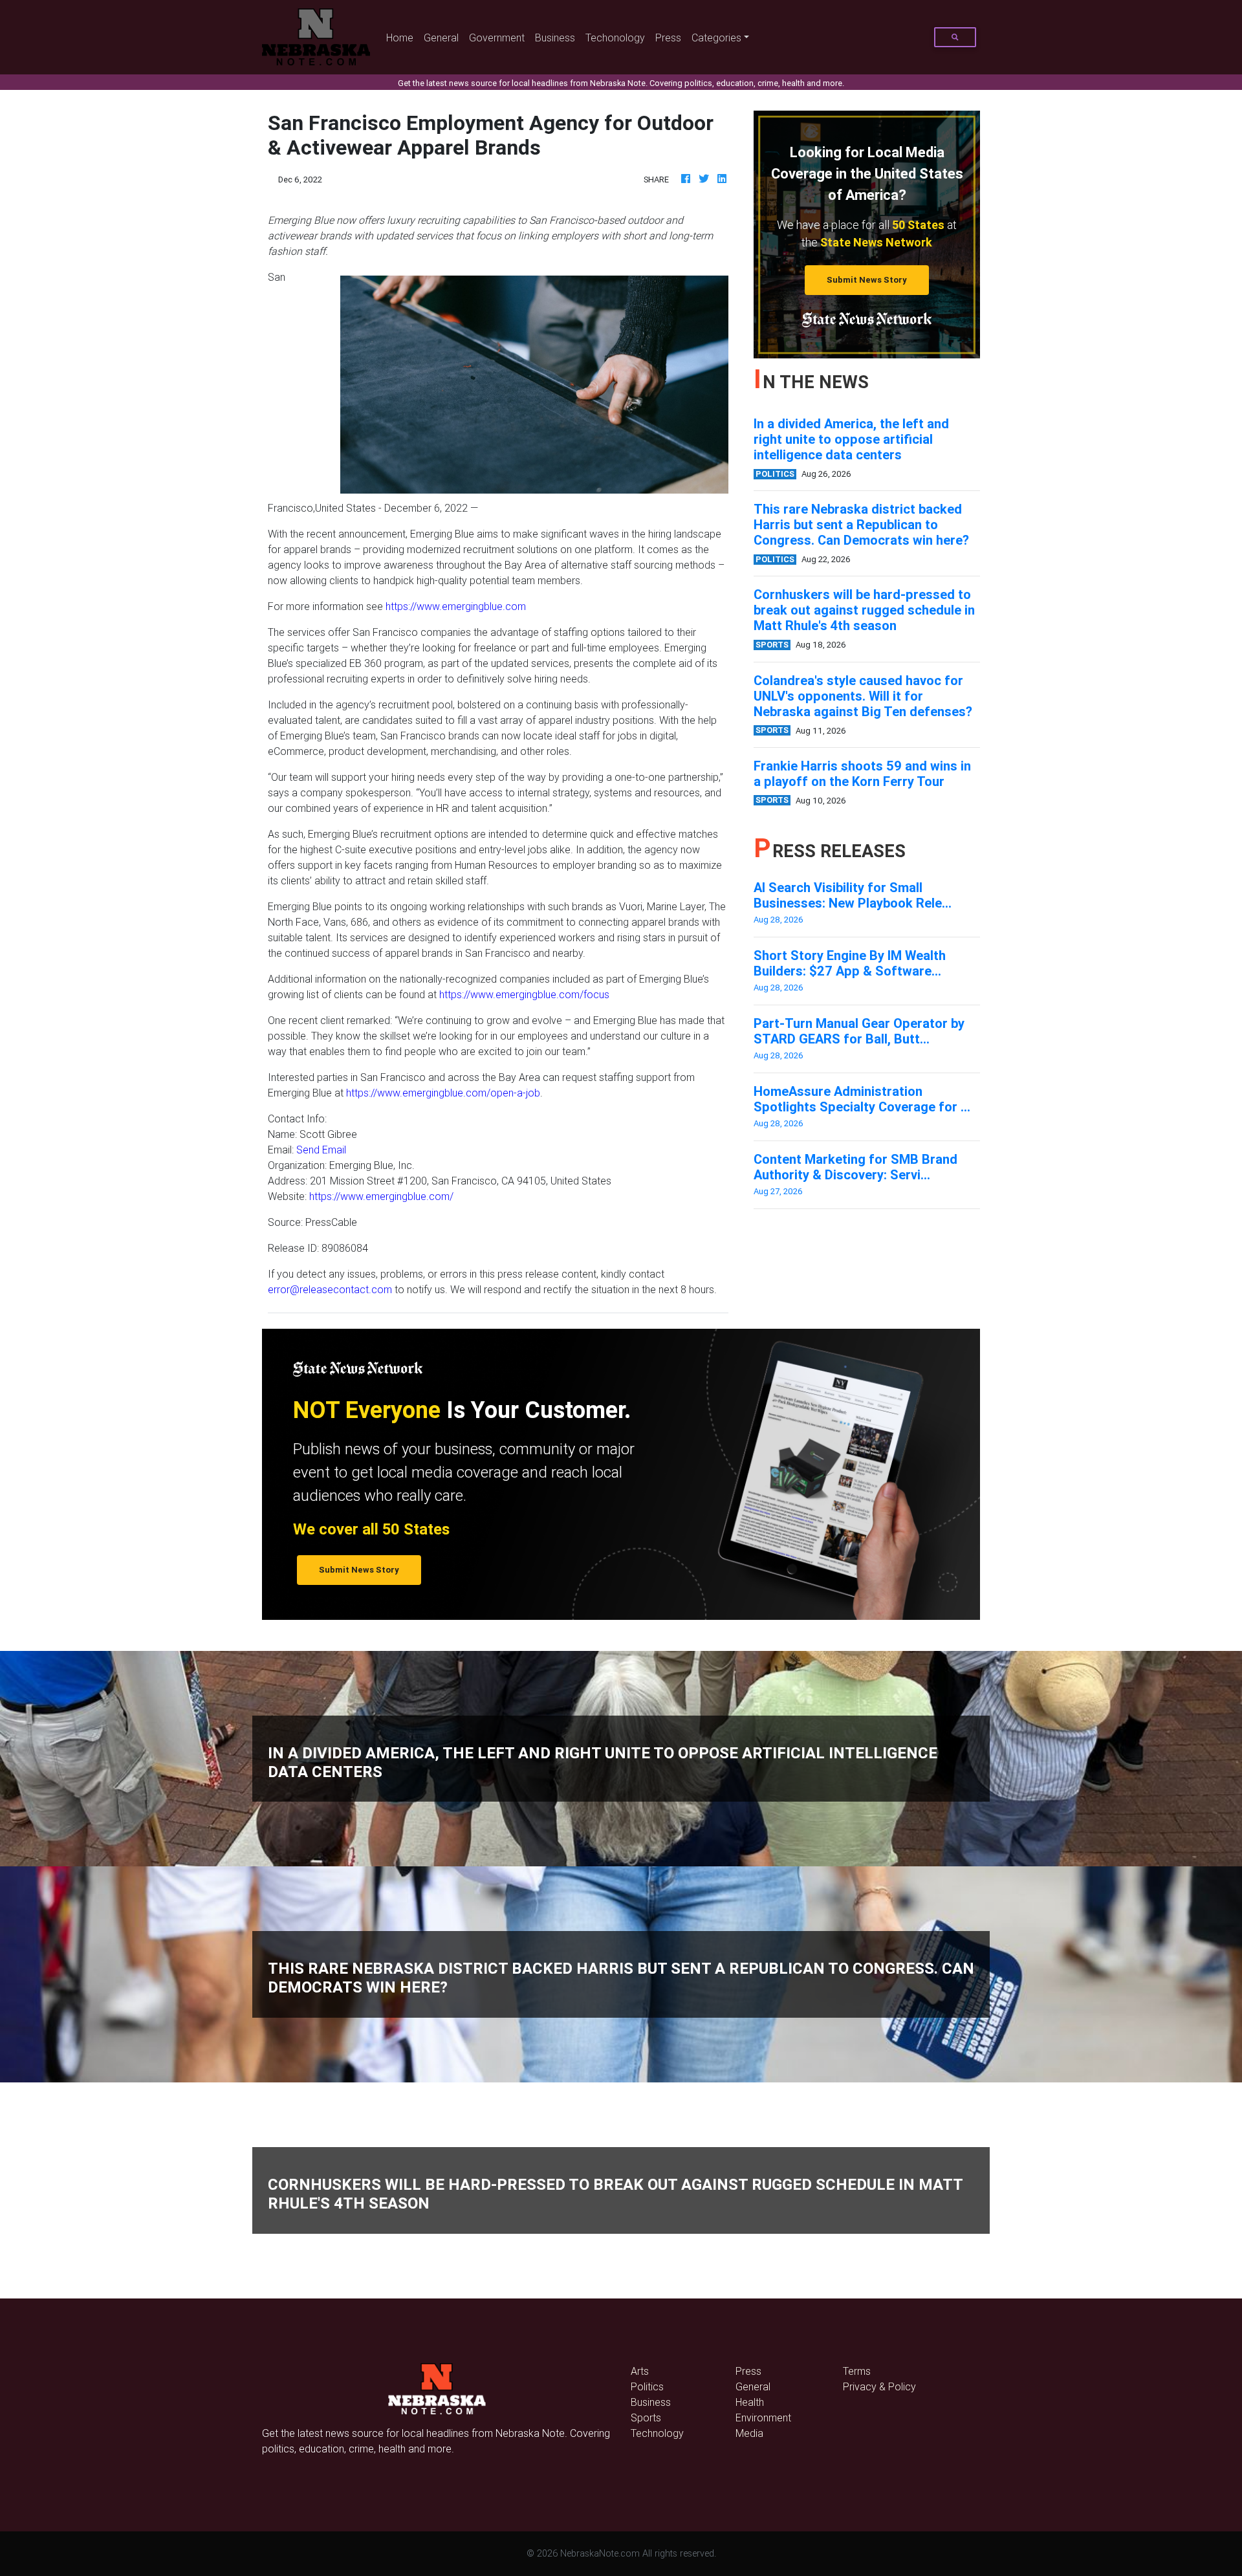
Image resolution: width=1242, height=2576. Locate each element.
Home (402, 37)
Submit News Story (867, 280)
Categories (716, 38)
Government (497, 38)
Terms (857, 2371)
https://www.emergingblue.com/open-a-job (443, 1093)
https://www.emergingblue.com (456, 606)
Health (750, 2402)
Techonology (615, 38)
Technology (657, 2433)
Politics (647, 2386)
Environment (763, 2418)
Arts (640, 2371)
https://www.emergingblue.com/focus (524, 994)
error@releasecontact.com (330, 1289)
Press (668, 38)
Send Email (321, 1150)
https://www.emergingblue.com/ (381, 1196)
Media (749, 2433)
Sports (646, 2418)
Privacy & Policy (879, 2386)
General (441, 38)
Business (555, 38)
